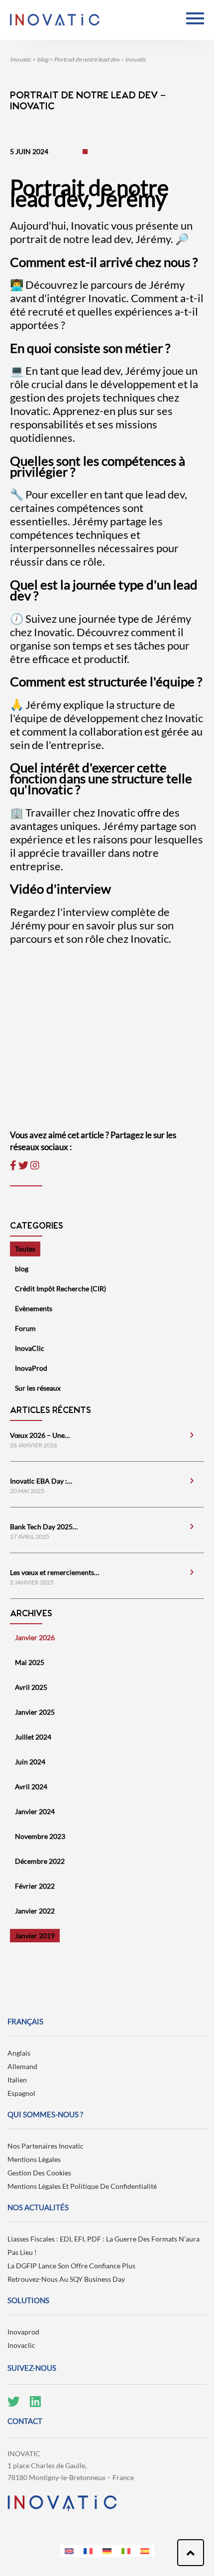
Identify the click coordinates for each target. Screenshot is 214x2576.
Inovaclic (21, 2345)
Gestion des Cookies (39, 2173)
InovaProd (31, 1368)
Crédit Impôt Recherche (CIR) (60, 1288)
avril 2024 (31, 1787)
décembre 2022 (40, 1861)
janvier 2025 (35, 1712)
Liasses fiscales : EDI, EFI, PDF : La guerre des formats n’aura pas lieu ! (104, 2245)
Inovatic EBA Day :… (41, 1481)
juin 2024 (30, 1762)
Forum (25, 1328)
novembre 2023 (40, 1836)
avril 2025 (31, 1687)
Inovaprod (23, 2332)
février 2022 (35, 1886)
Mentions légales (34, 2159)
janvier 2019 (35, 1936)
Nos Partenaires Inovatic (46, 2146)
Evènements (34, 1308)
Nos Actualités (38, 2207)
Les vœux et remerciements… (54, 1572)
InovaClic (30, 1348)
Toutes (25, 1249)
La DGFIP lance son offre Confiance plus (71, 2266)
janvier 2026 (35, 1637)
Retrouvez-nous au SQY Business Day (66, 2279)
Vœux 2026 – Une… (40, 1435)
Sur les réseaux (38, 1388)
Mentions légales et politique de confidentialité (82, 2186)
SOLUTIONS (28, 2300)
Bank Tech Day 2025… (44, 1527)
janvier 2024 (35, 1811)
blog (22, 1269)
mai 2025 (30, 1662)
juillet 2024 (33, 1737)
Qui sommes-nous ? (45, 2114)
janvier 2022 (35, 1911)
